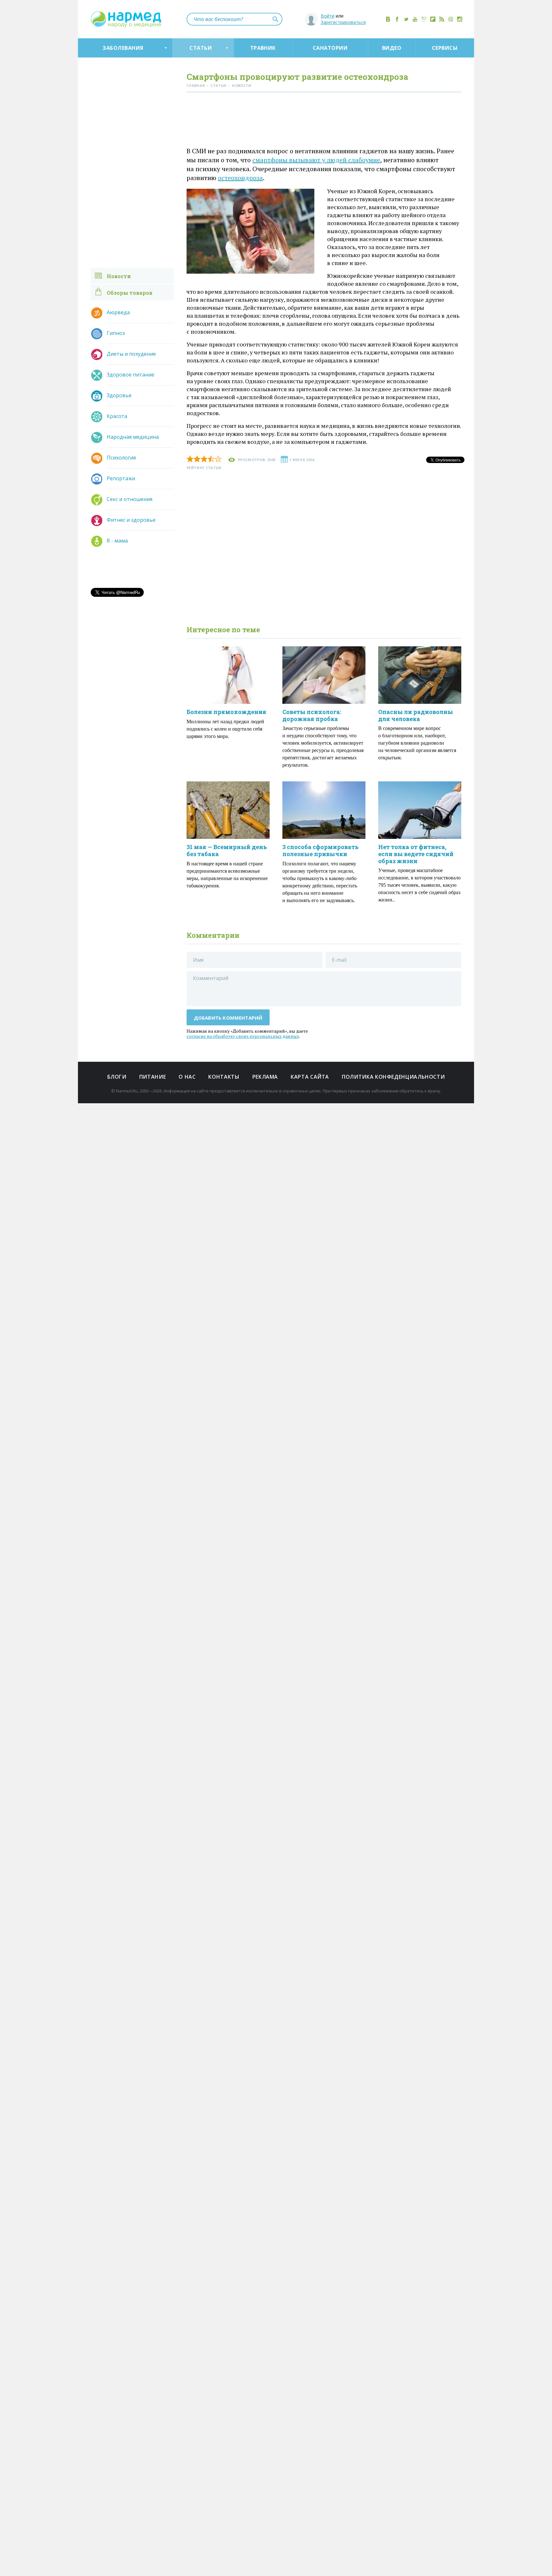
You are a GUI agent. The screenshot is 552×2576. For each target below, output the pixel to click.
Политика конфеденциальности (393, 1077)
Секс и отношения (130, 499)
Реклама (265, 1077)
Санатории (330, 48)
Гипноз (116, 333)
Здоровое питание (130, 375)
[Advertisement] (324, 121)
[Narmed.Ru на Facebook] (397, 19)
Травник (263, 48)
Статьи (201, 48)
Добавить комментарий (228, 1018)
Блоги (117, 1077)
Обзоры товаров (130, 293)
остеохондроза (240, 178)
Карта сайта (310, 1077)
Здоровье (119, 395)
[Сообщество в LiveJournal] (424, 19)
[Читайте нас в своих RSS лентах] (442, 19)
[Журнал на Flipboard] (433, 19)
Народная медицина (133, 437)
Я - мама (117, 541)
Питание (153, 1077)
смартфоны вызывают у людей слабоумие (316, 160)
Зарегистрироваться (343, 22)
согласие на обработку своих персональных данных (243, 1036)
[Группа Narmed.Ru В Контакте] (388, 19)
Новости (119, 276)
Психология (121, 458)
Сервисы (445, 48)
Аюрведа (118, 312)
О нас (187, 1077)
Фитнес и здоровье (131, 520)
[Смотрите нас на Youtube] (415, 19)
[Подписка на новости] (451, 19)
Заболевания (123, 48)
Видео (392, 48)
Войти (328, 16)
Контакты (224, 1077)
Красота (117, 416)
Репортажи (121, 478)
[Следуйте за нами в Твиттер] (406, 19)
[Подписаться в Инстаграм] (460, 19)
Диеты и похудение (131, 354)
